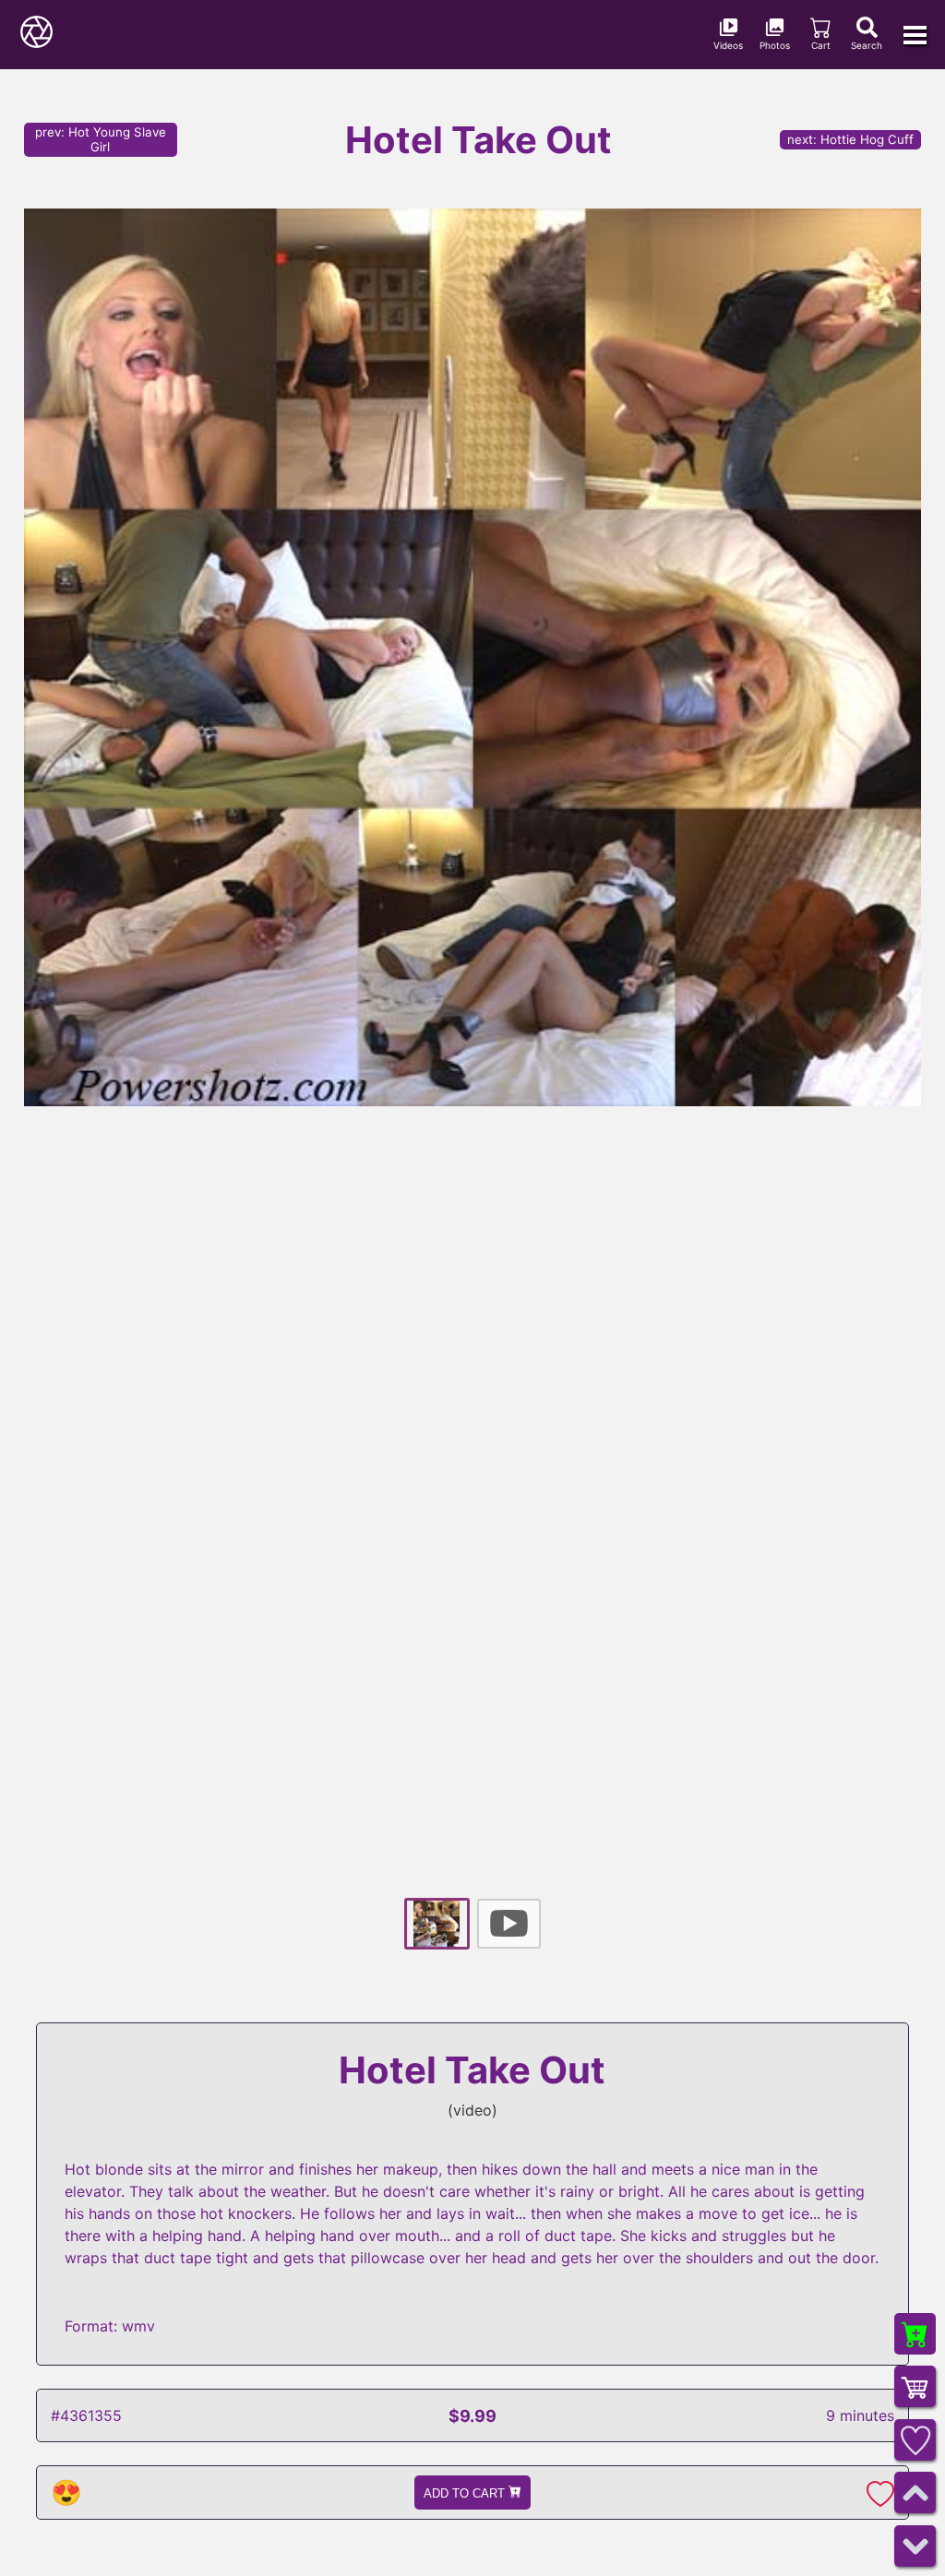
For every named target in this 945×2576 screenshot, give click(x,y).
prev (101, 139)
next (850, 139)
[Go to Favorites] (915, 2440)
